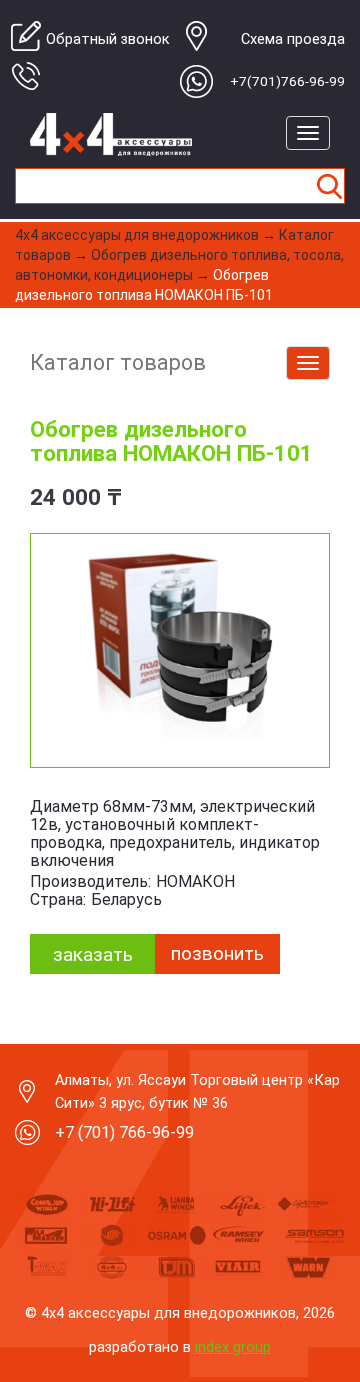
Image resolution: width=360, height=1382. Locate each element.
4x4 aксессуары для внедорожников (137, 235)
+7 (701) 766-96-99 (124, 1132)
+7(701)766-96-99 (287, 81)
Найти (329, 186)
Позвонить (217, 953)
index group (233, 1347)
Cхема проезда (293, 39)
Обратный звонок (108, 39)
